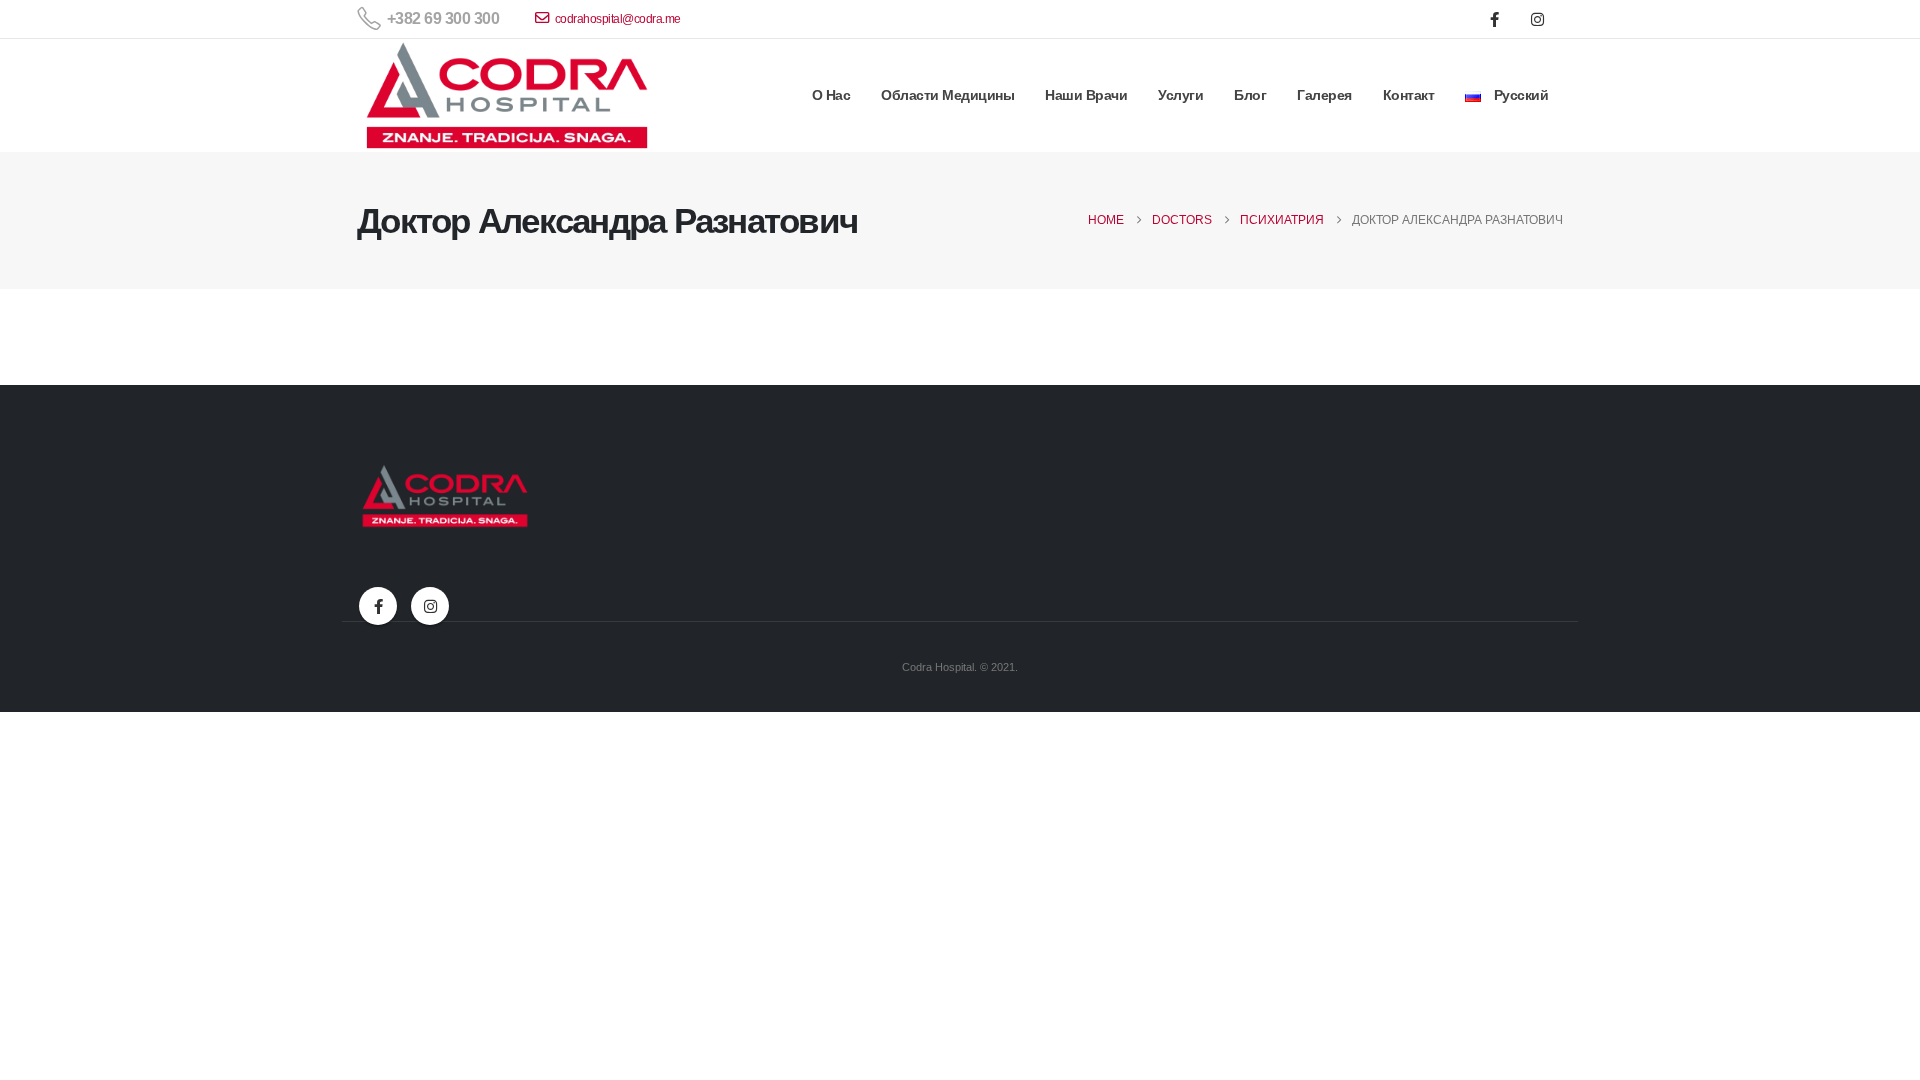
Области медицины (947, 95)
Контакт (1409, 95)
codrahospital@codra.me (618, 19)
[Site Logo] (507, 95)
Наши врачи (1086, 95)
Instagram (430, 606)
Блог (1250, 95)
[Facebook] (1494, 19)
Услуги (1180, 95)
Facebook (378, 606)
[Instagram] (1537, 19)
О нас (831, 95)
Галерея (1324, 95)
